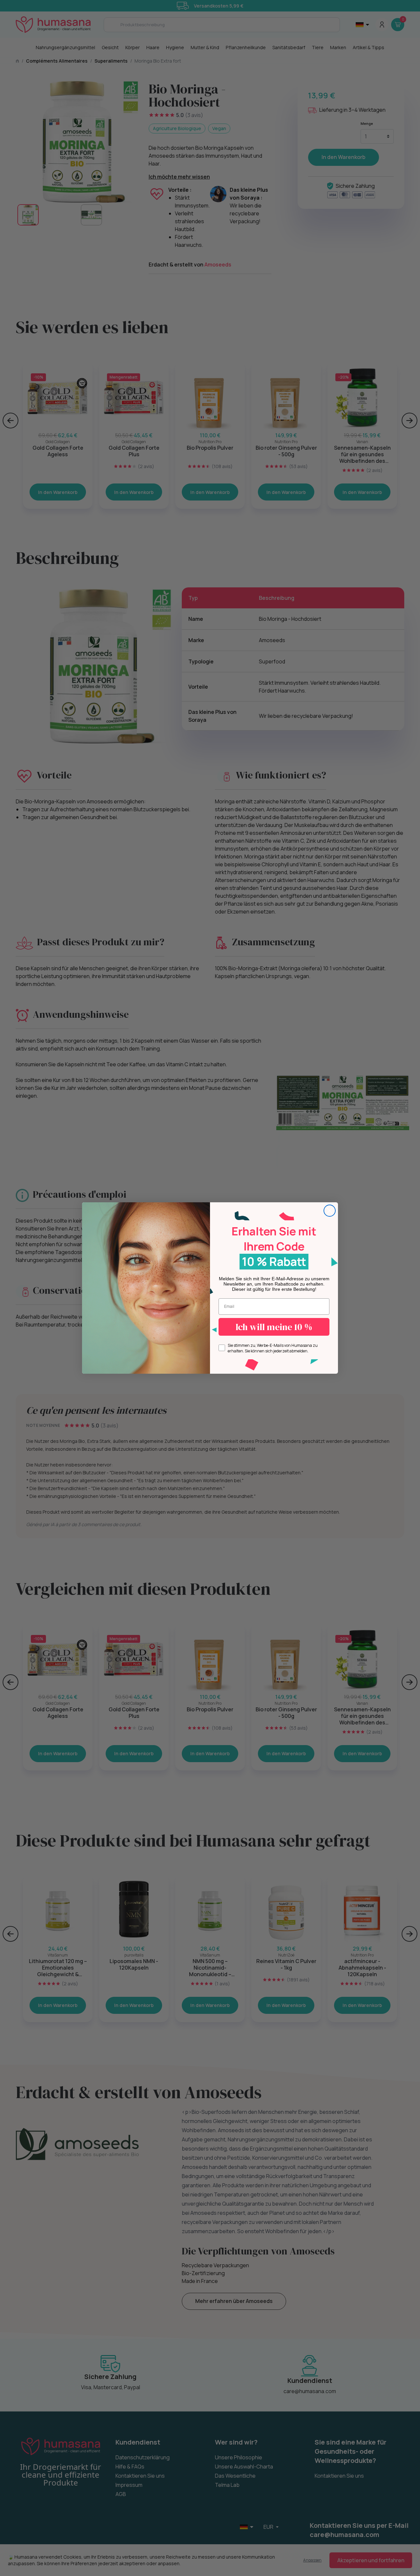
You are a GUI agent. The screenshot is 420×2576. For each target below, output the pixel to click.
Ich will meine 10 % (274, 1327)
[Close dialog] (330, 1211)
